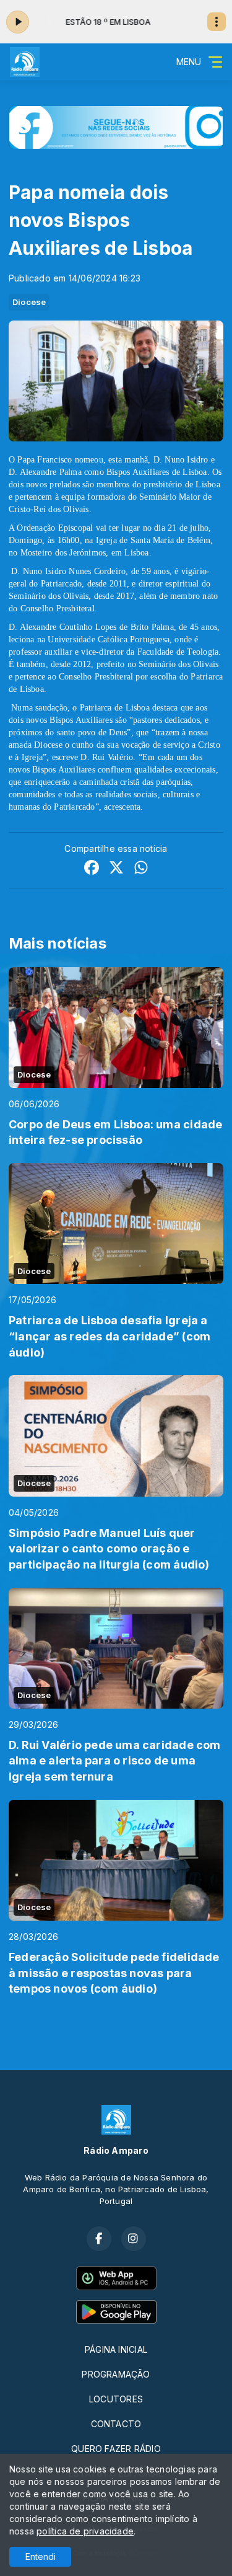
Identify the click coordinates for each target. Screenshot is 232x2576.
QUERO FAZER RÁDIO (116, 2449)
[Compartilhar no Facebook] (92, 869)
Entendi (41, 2556)
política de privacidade (85, 2531)
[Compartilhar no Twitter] (116, 869)
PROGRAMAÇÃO (116, 2374)
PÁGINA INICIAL (116, 2349)
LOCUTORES (116, 2399)
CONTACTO (116, 2424)
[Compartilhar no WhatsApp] (141, 869)
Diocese (29, 302)
